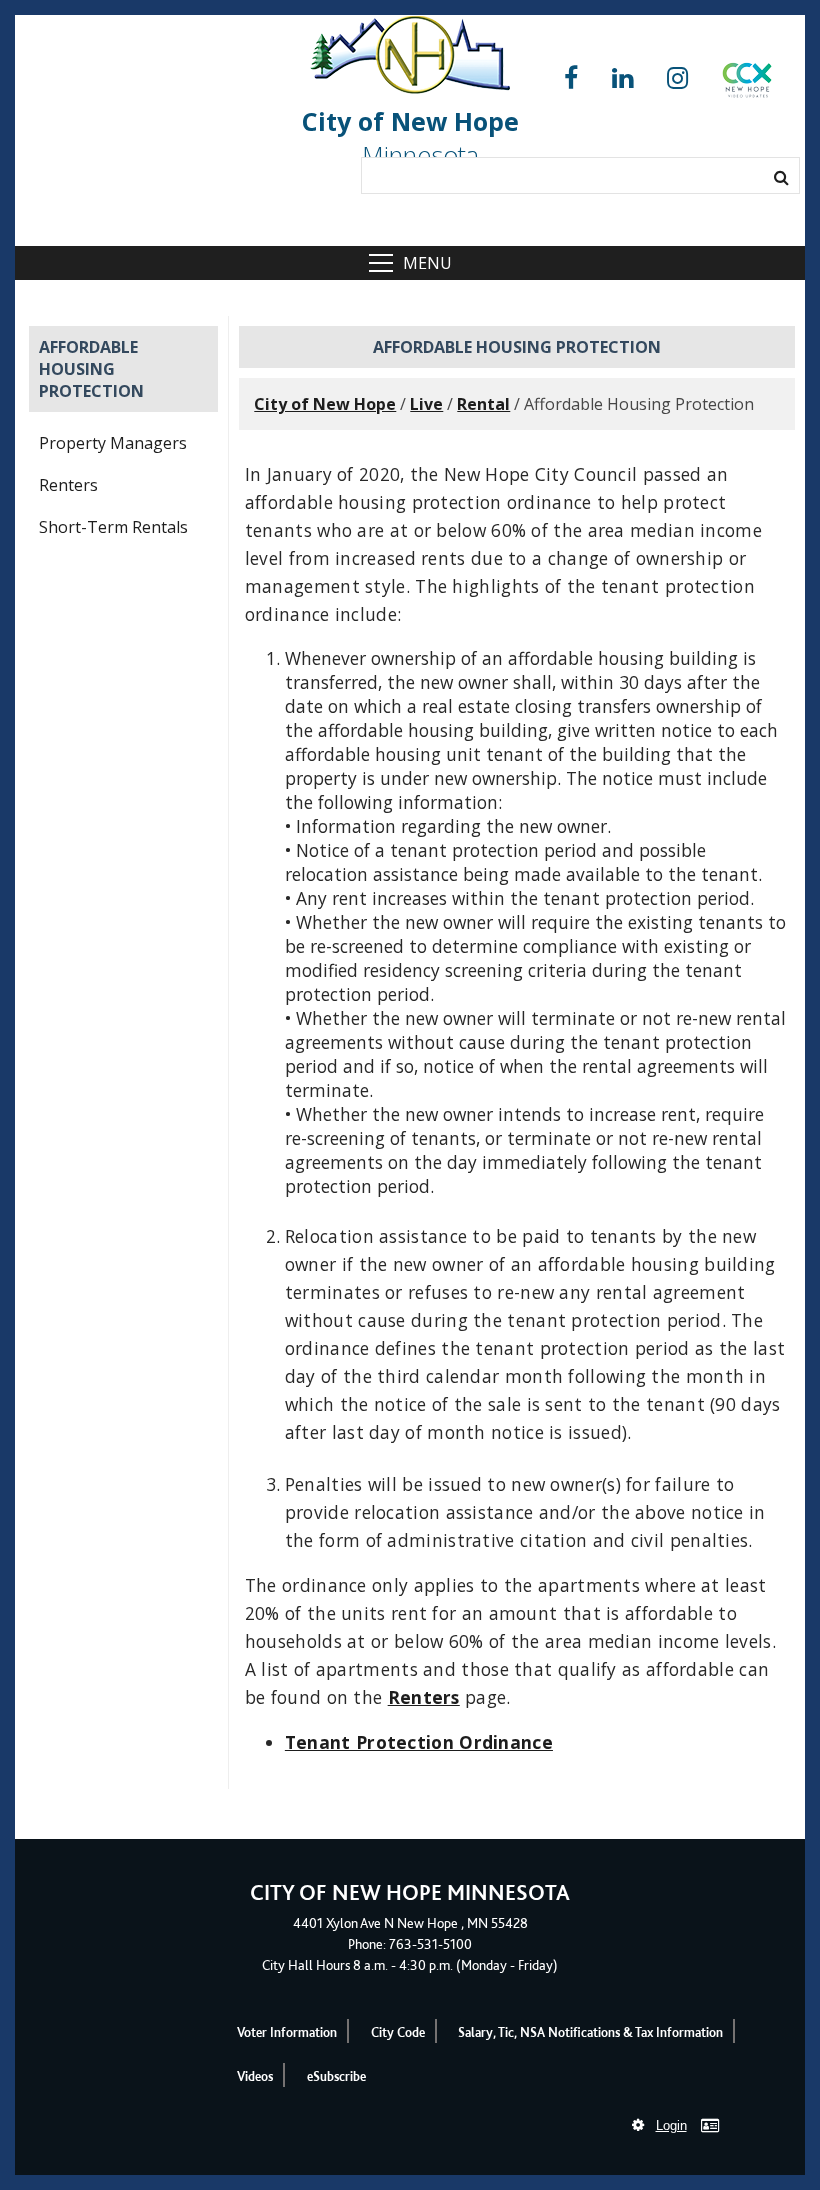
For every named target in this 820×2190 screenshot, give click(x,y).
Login (671, 2125)
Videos (255, 2076)
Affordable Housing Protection (91, 369)
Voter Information (287, 2032)
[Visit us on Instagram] (677, 78)
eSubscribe (336, 2076)
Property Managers (113, 443)
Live (426, 404)
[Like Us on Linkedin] (622, 78)
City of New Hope (325, 404)
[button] (747, 84)
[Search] (781, 177)
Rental (483, 404)
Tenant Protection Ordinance (419, 1742)
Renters (68, 485)
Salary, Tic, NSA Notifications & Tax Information (590, 2032)
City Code (398, 2032)
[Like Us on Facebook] (571, 78)
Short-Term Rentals (113, 527)
